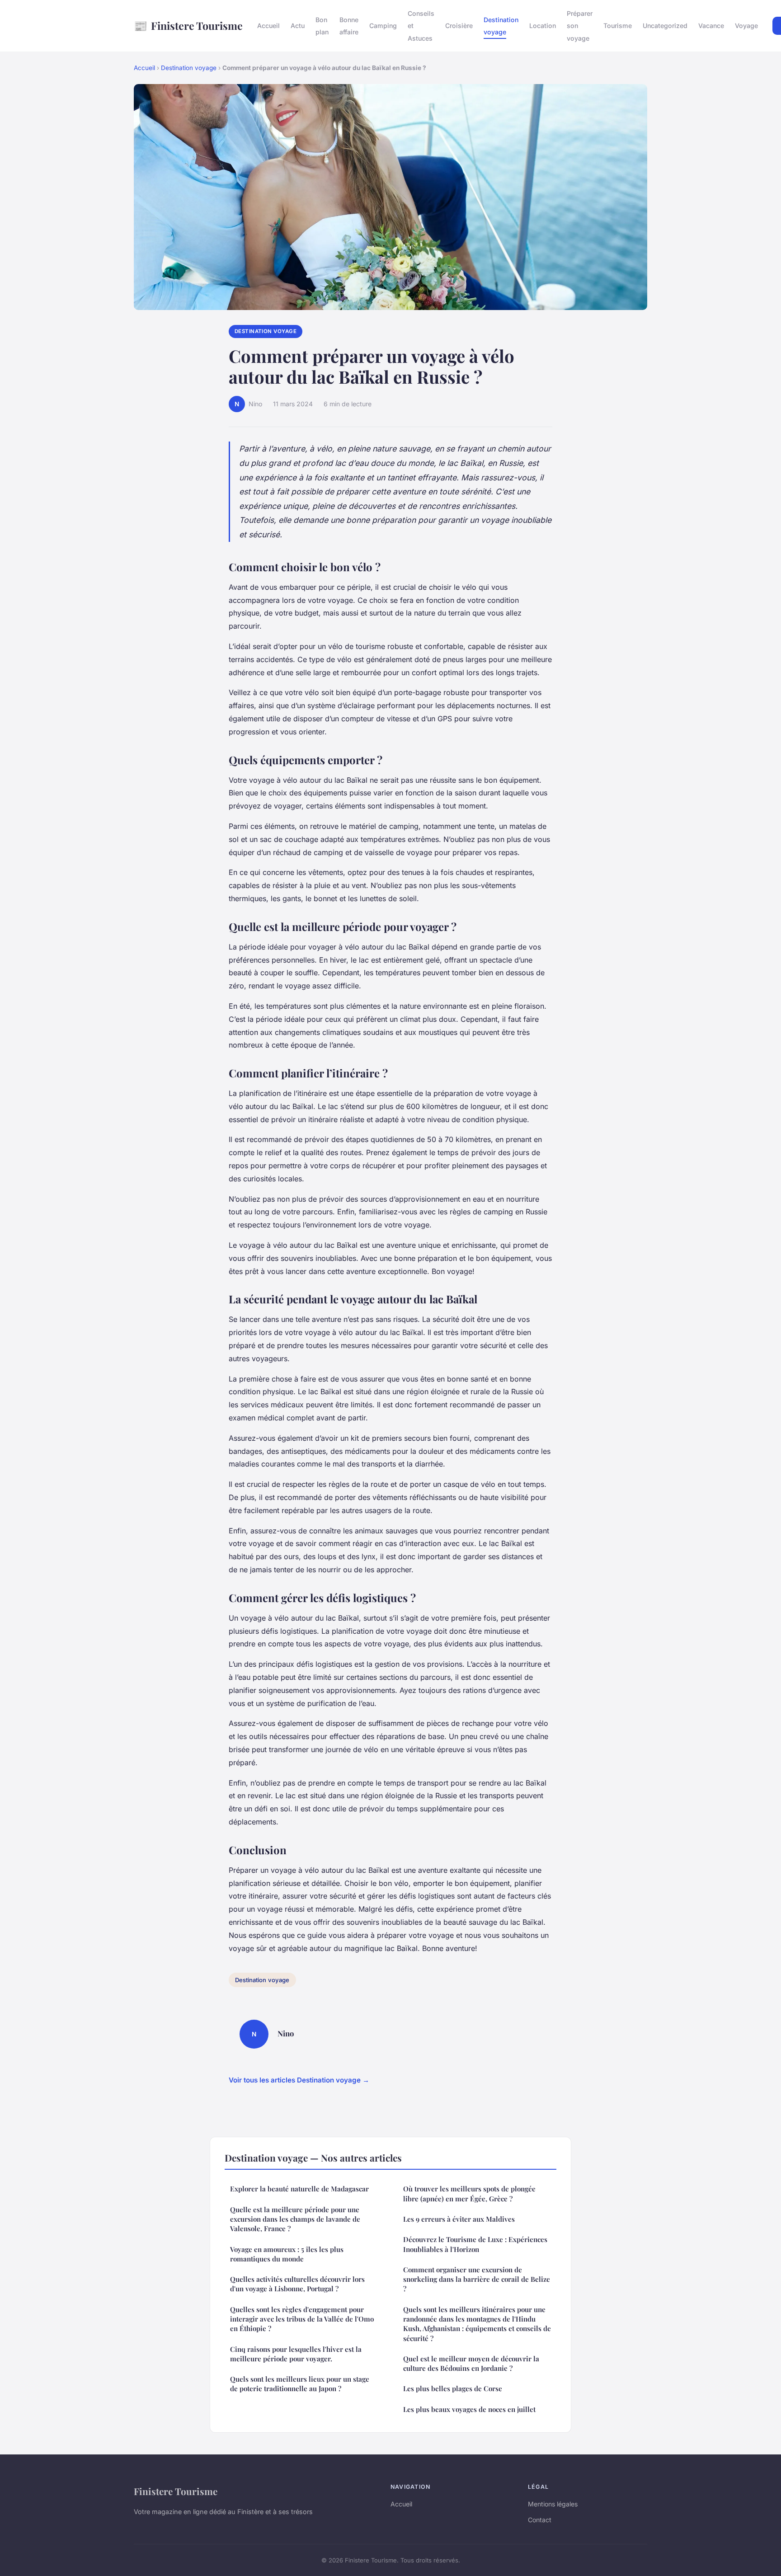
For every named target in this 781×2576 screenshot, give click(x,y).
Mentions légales (553, 2504)
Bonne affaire (349, 26)
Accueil (268, 26)
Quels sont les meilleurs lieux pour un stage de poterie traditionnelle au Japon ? (300, 2384)
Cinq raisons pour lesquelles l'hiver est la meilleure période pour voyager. (296, 2354)
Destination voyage (501, 26)
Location (543, 26)
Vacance (711, 26)
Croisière (459, 26)
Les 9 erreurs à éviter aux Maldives (459, 2219)
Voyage (746, 26)
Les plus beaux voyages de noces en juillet (469, 2409)
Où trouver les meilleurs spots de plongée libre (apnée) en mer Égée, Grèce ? (469, 2193)
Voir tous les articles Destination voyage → (299, 2080)
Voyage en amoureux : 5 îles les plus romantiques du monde (287, 2254)
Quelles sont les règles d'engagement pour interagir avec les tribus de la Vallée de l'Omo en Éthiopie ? (302, 2319)
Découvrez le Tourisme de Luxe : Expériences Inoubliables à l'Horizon (475, 2244)
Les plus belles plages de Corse (453, 2388)
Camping (383, 26)
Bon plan (322, 26)
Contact (540, 2520)
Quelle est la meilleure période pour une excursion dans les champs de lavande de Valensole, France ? (295, 2219)
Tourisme (618, 26)
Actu (298, 26)
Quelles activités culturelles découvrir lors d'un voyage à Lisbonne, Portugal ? (297, 2284)
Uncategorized (665, 26)
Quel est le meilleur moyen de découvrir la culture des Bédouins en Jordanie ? (471, 2363)
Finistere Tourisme (188, 25)
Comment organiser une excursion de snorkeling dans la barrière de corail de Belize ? (477, 2279)
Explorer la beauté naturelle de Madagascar (299, 2189)
